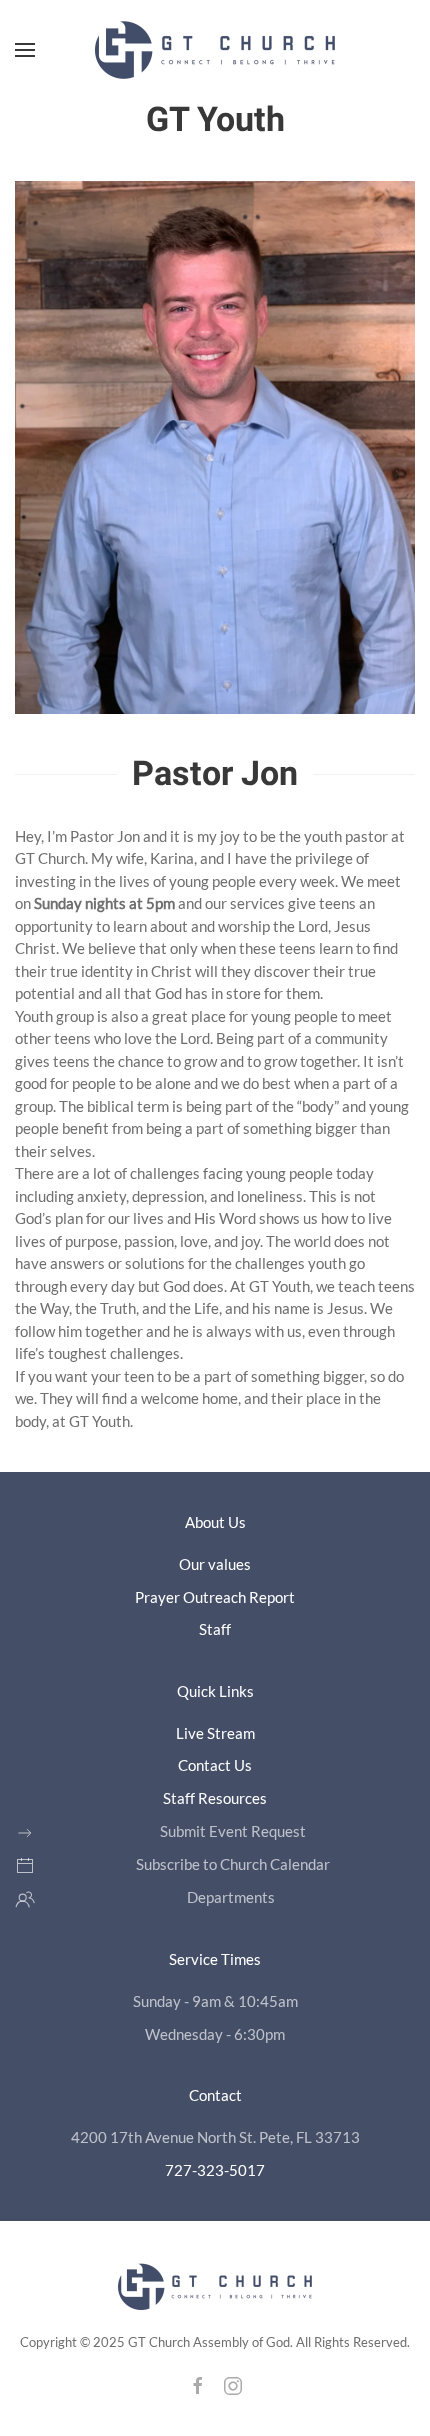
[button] (25, 50)
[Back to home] (215, 50)
